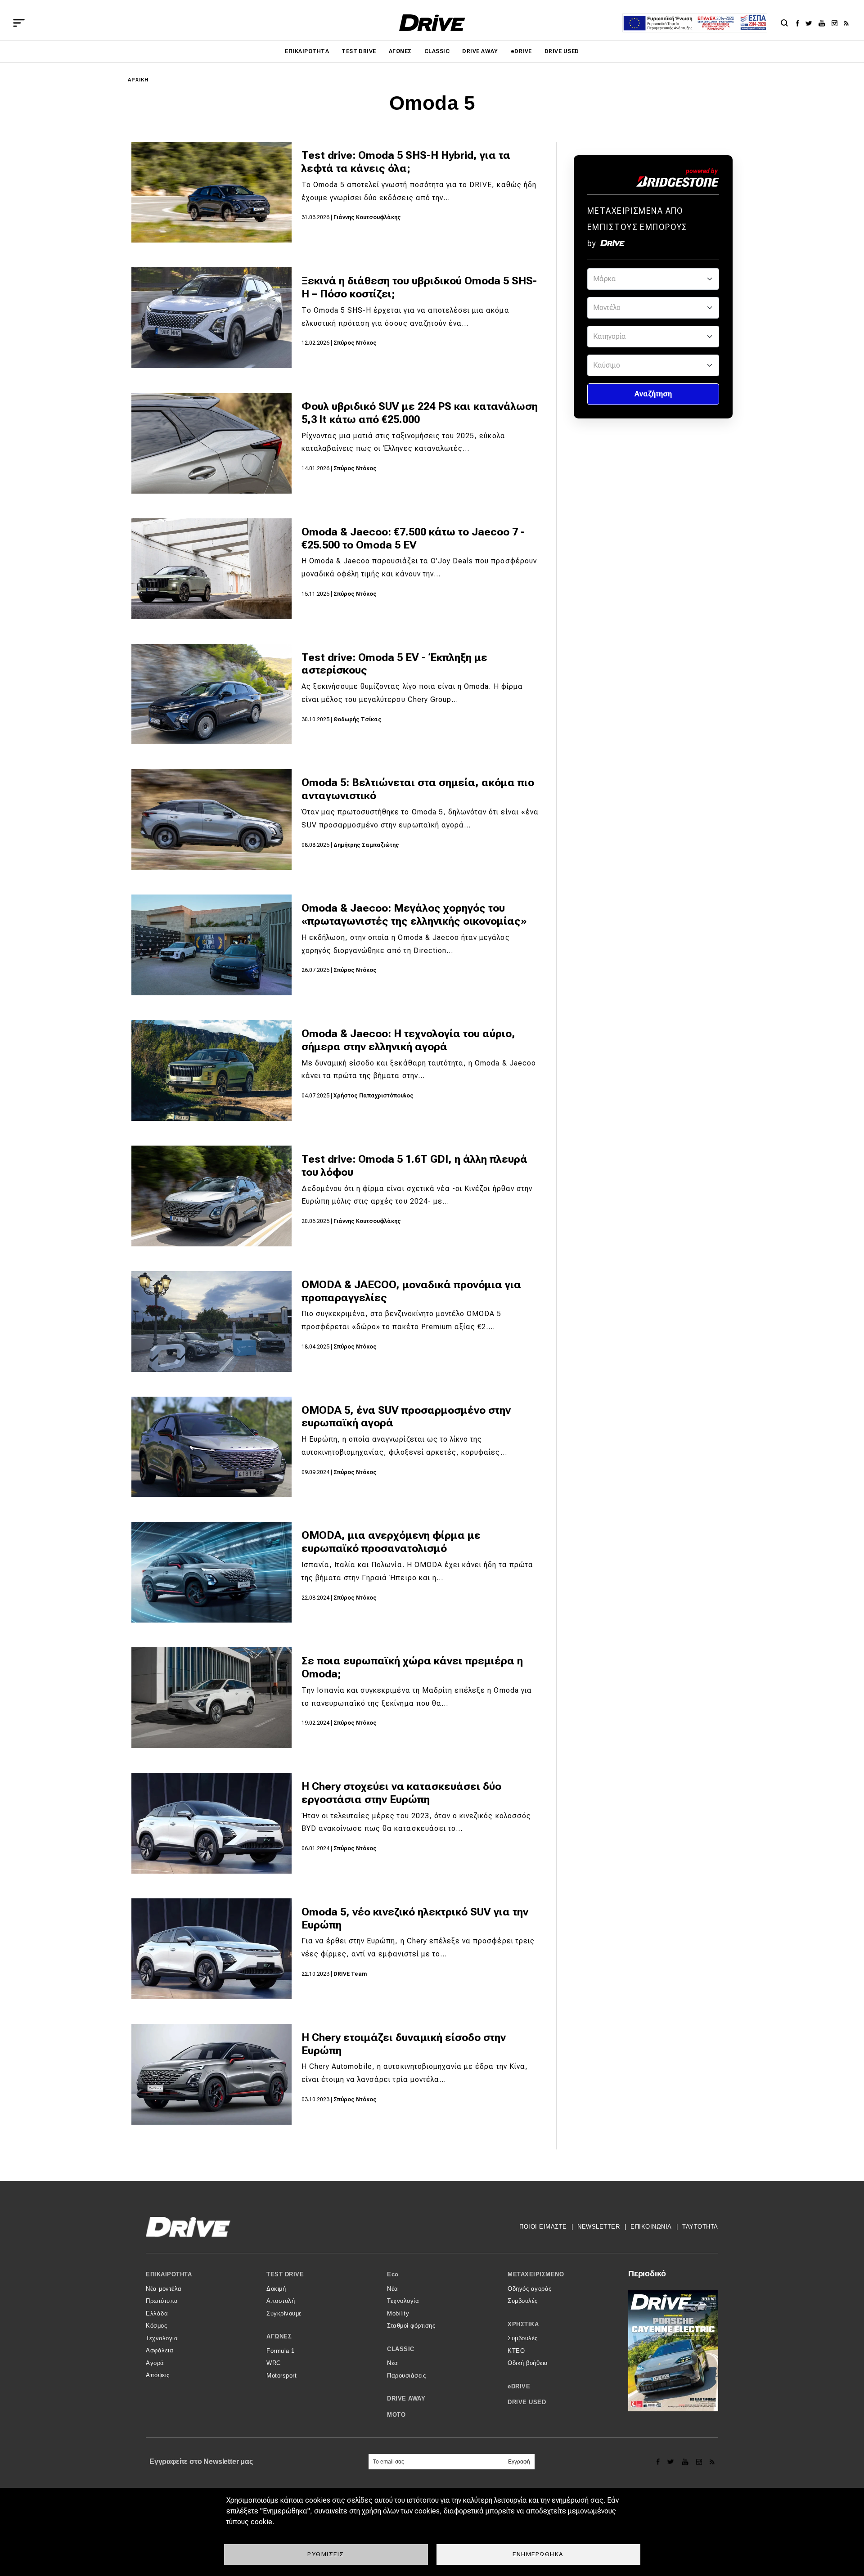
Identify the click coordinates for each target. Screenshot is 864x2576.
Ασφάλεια (160, 2350)
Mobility (398, 2313)
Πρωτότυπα (162, 2301)
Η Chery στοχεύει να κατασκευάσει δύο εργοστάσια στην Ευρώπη (401, 1793)
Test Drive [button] (285, 2274)
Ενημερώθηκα (538, 2554)
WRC (274, 2363)
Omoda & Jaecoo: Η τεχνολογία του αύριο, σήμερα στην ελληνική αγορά (408, 1040)
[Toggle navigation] (19, 23)
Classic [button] (401, 2349)
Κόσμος (156, 2326)
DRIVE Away (480, 51)
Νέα (393, 2289)
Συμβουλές (523, 2301)
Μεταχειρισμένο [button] (536, 2274)
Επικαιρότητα (307, 51)
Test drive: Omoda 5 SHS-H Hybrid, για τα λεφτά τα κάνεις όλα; (406, 162)
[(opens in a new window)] (800, 23)
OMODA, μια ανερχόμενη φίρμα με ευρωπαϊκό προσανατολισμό (391, 1542)
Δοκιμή (276, 2289)
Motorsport (281, 2376)
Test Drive (359, 51)
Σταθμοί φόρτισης (411, 2326)
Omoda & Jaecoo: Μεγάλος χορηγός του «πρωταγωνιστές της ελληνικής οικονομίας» (414, 915)
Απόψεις (158, 2375)
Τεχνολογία (162, 2338)
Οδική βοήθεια (528, 2363)
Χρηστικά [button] (523, 2324)
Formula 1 (281, 2351)
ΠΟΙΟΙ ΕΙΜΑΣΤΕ (543, 2227)
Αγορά (155, 2363)
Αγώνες (400, 51)
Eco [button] (393, 2274)
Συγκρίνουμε (284, 2313)
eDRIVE (521, 51)
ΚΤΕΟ (516, 2351)
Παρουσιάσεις (406, 2376)
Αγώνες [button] (279, 2336)
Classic (437, 51)
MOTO (396, 2415)
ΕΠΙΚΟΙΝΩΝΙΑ (651, 2227)
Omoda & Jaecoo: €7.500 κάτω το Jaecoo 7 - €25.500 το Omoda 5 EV (413, 538)
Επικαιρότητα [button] (169, 2274)
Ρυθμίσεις (326, 2554)
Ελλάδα (157, 2313)
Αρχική (138, 80)
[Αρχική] (432, 23)
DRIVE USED (562, 51)
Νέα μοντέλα (164, 2289)
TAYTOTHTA (700, 2227)
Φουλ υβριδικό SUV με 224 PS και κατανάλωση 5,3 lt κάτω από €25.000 (420, 413)
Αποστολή (281, 2301)
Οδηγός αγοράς (530, 2289)
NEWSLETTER (598, 2227)
